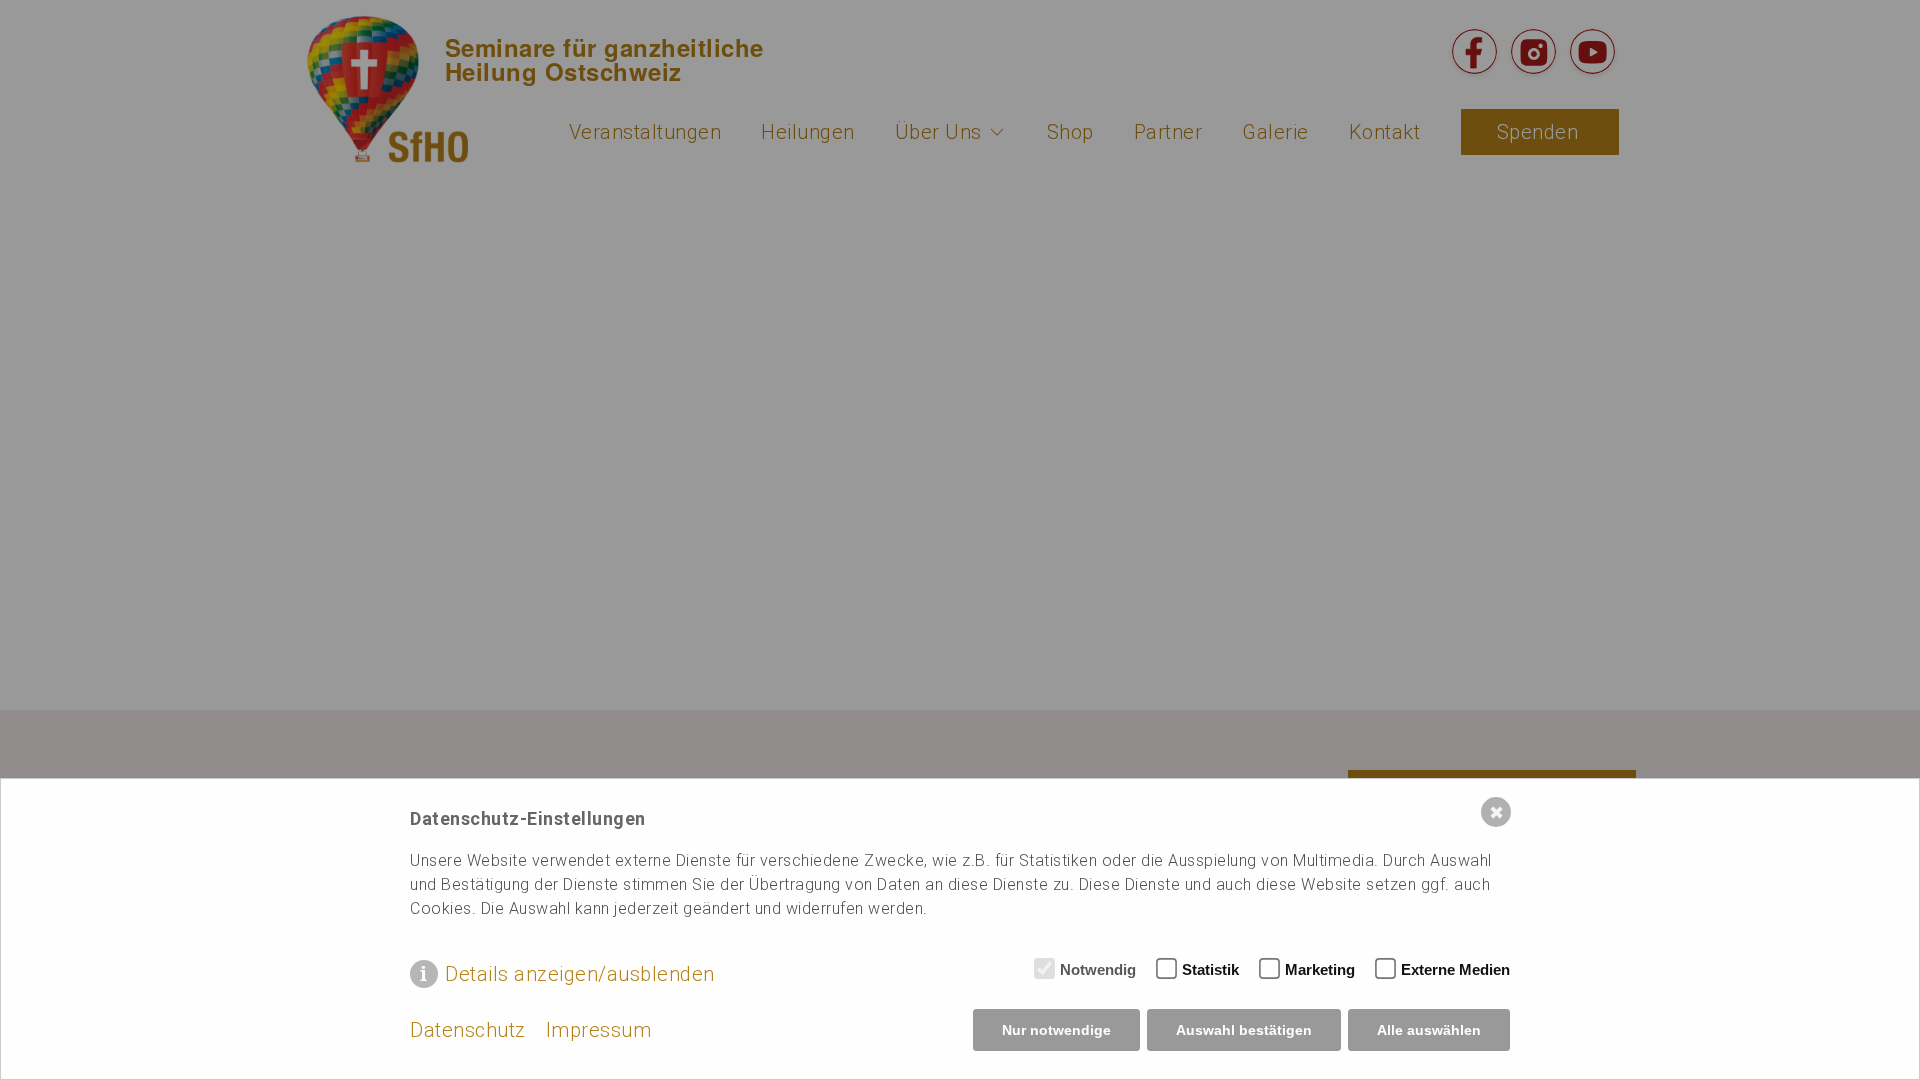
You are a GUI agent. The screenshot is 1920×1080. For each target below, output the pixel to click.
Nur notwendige (1056, 1030)
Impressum (599, 1030)
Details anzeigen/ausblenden (580, 974)
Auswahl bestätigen (1244, 1030)
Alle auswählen (1429, 1030)
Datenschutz (468, 1030)
